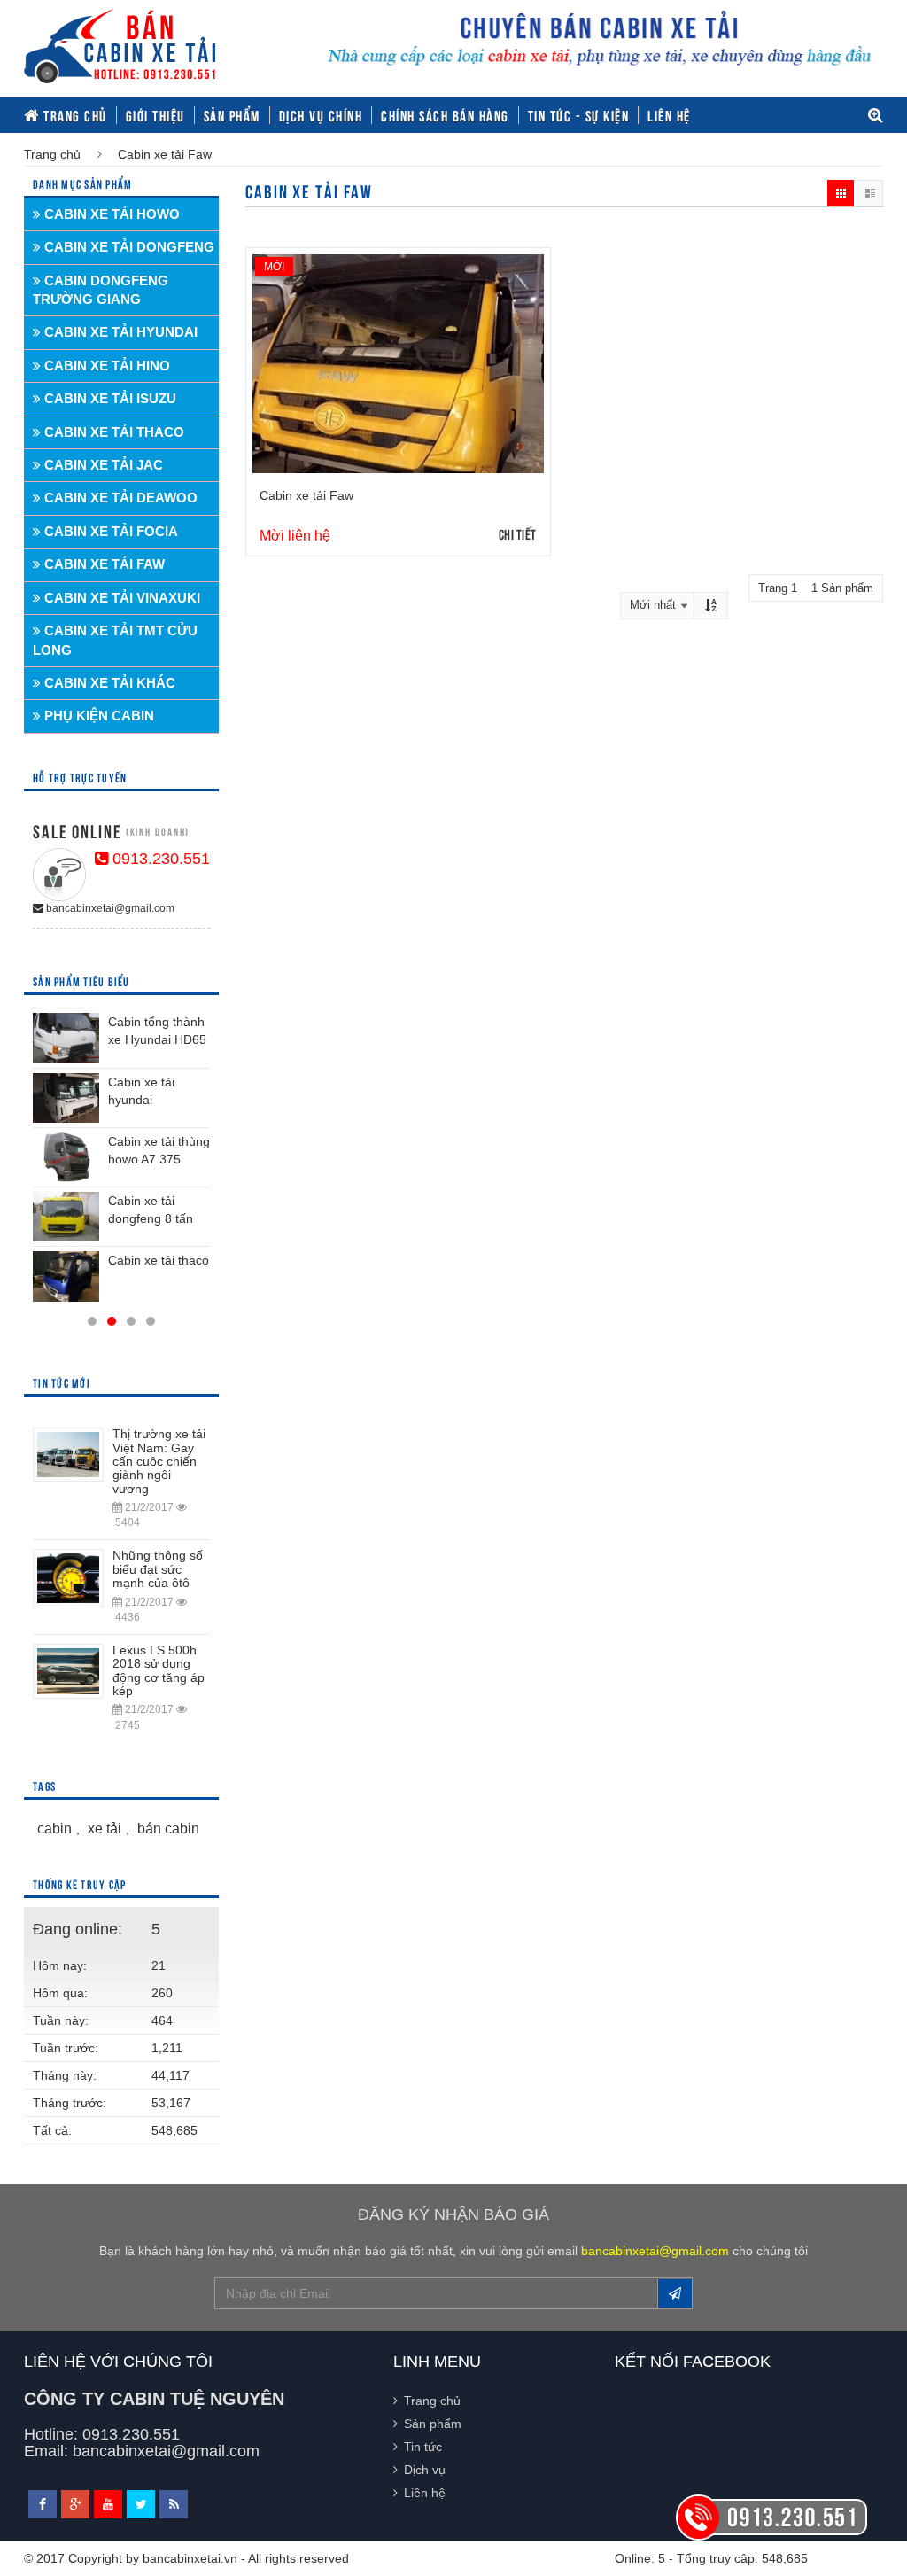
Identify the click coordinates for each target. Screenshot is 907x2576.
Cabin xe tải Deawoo (119, 498)
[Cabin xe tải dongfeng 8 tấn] (66, 1217)
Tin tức (423, 2447)
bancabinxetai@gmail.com (109, 908)
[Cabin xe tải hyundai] (66, 1098)
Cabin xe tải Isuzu (109, 398)
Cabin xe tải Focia (109, 531)
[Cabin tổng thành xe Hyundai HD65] (66, 1038)
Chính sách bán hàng (445, 115)
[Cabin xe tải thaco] (66, 1276)
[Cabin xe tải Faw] (398, 364)
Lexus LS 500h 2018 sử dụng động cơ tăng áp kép (159, 1670)
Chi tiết (518, 533)
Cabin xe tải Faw (306, 495)
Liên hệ (669, 115)
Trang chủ (74, 115)
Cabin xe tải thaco (159, 1260)
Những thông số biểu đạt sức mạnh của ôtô (158, 1569)
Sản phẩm (232, 115)
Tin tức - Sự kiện (579, 115)
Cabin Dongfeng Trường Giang (101, 290)
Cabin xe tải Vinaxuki (120, 598)
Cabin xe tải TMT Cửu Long (115, 640)
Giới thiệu (155, 115)
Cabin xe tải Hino (105, 366)
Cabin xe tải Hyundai (119, 332)
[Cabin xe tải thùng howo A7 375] (66, 1157)
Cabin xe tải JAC (102, 465)
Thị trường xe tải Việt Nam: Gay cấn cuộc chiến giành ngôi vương (159, 1461)
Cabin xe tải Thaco (112, 432)
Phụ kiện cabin (97, 716)
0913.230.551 (159, 859)
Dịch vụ (425, 2470)
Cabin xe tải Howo (110, 214)
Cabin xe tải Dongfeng (128, 247)
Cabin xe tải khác (108, 683)
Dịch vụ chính (321, 115)
